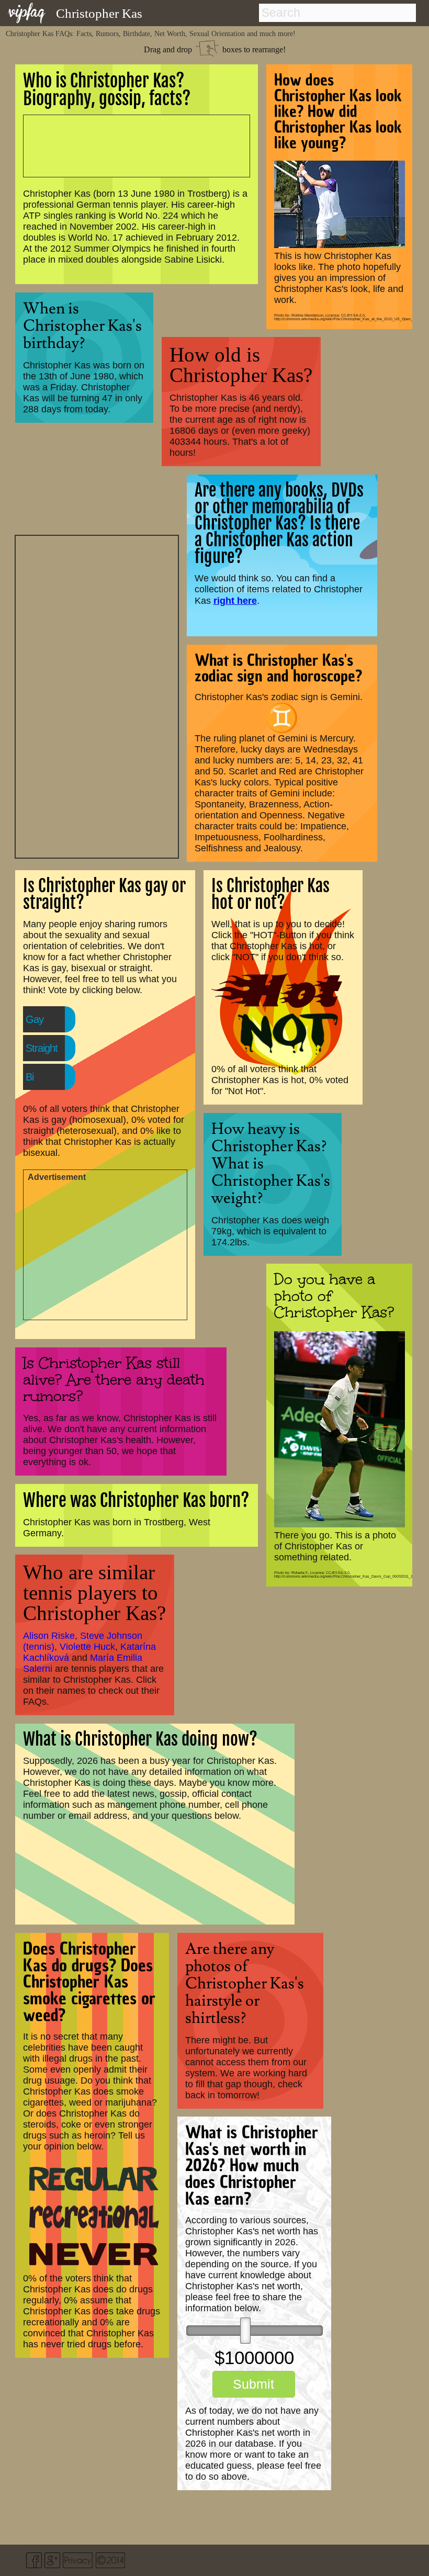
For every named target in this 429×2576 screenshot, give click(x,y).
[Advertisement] (97, 695)
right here (235, 600)
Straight (42, 1048)
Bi (30, 1077)
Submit (253, 2384)
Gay (35, 1019)
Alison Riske (49, 1636)
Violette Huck (87, 1647)
